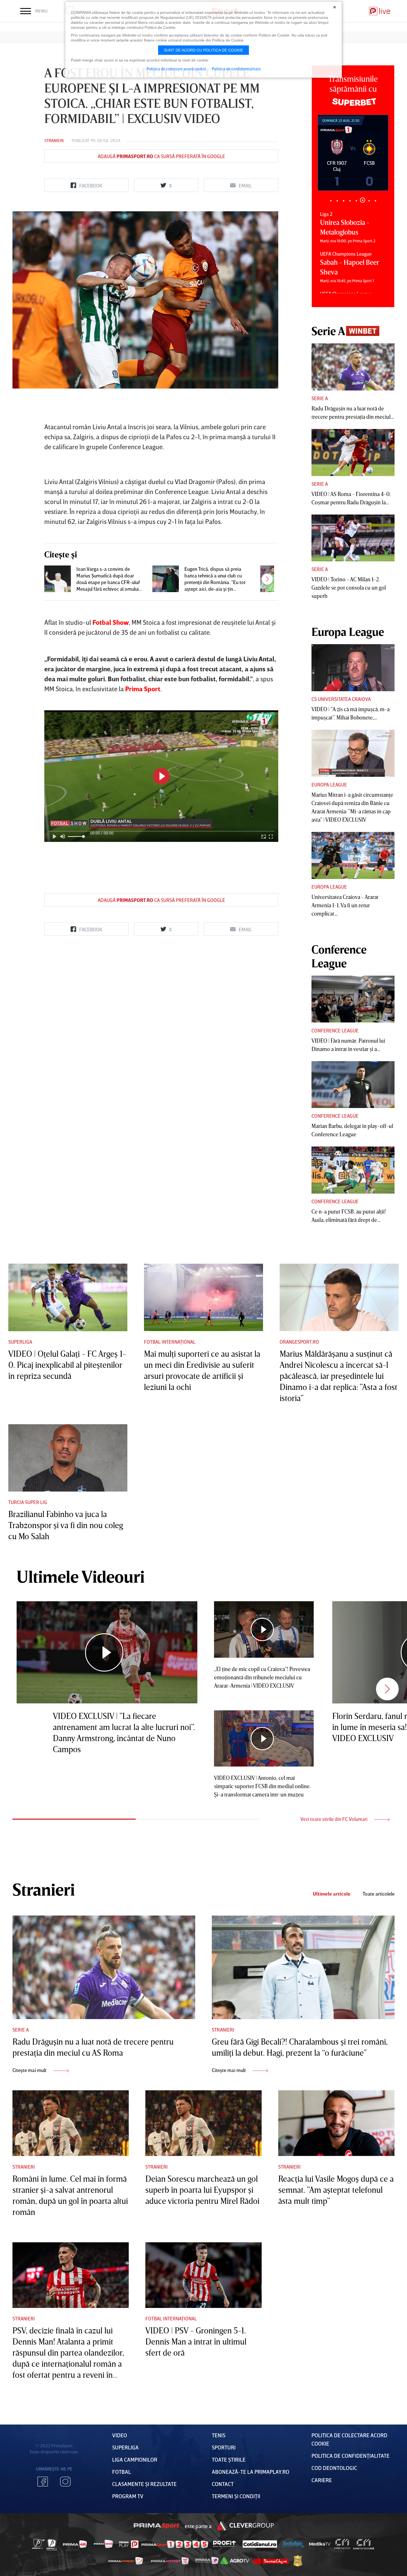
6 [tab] (363, 201)
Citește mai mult (30, 2070)
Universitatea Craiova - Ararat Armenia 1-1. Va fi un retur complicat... (345, 905)
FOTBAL (122, 2472)
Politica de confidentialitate (236, 69)
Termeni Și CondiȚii (236, 2496)
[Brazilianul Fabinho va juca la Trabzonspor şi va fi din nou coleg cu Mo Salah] (68, 1458)
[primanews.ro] (104, 2544)
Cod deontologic (334, 2468)
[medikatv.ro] (320, 2544)
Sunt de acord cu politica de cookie (203, 50)
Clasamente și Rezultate (144, 2484)
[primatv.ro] (38, 2544)
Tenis (219, 2435)
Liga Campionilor (135, 2459)
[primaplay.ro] (129, 2544)
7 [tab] (369, 200)
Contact (223, 2484)
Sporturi (224, 2447)
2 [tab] (337, 201)
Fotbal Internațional (170, 1342)
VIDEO (120, 2435)
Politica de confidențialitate (351, 2456)
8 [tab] (375, 201)
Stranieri (54, 140)
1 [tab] (331, 201)
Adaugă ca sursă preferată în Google (161, 156)
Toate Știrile (229, 2459)
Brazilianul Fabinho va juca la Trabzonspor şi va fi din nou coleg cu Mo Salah (66, 1525)
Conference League (335, 1030)
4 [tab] (350, 201)
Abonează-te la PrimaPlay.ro (251, 2472)
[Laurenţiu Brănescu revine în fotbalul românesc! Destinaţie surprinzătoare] (274, 579)
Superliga (20, 1342)
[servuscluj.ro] (271, 2561)
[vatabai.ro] (298, 2561)
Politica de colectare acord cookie (176, 69)
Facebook (43, 2482)
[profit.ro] (225, 2544)
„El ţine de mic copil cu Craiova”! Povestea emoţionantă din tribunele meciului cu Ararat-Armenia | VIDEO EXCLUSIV (262, 1677)
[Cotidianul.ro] (260, 2544)
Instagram (65, 2482)
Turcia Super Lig (28, 1502)
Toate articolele (379, 1894)
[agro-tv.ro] (235, 2561)
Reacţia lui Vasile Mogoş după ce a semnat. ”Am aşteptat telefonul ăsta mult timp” (336, 2190)
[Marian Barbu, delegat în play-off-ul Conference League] (353, 1085)
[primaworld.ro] (207, 2561)
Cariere (322, 2480)
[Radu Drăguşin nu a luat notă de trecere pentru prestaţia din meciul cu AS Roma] (353, 367)
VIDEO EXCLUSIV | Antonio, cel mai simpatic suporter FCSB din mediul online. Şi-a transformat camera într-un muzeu (262, 1786)
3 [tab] (343, 201)
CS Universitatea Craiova (341, 699)
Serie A (320, 398)
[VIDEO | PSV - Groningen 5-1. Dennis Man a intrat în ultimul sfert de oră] (203, 2275)
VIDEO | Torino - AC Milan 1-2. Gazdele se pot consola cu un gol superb (349, 587)
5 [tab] (356, 201)
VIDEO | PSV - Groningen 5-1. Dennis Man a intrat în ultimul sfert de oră (196, 2341)
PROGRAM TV (128, 2496)
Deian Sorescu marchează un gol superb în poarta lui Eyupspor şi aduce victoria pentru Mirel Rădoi (202, 2190)
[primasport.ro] (175, 2544)
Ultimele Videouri (81, 1576)
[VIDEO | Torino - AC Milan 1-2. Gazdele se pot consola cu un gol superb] (353, 538)
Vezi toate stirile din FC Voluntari (334, 1819)
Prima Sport (157, 2526)
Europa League (329, 785)
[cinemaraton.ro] (342, 2544)
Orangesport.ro (299, 1342)
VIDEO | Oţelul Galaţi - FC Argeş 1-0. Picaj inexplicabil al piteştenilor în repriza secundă (67, 1365)
